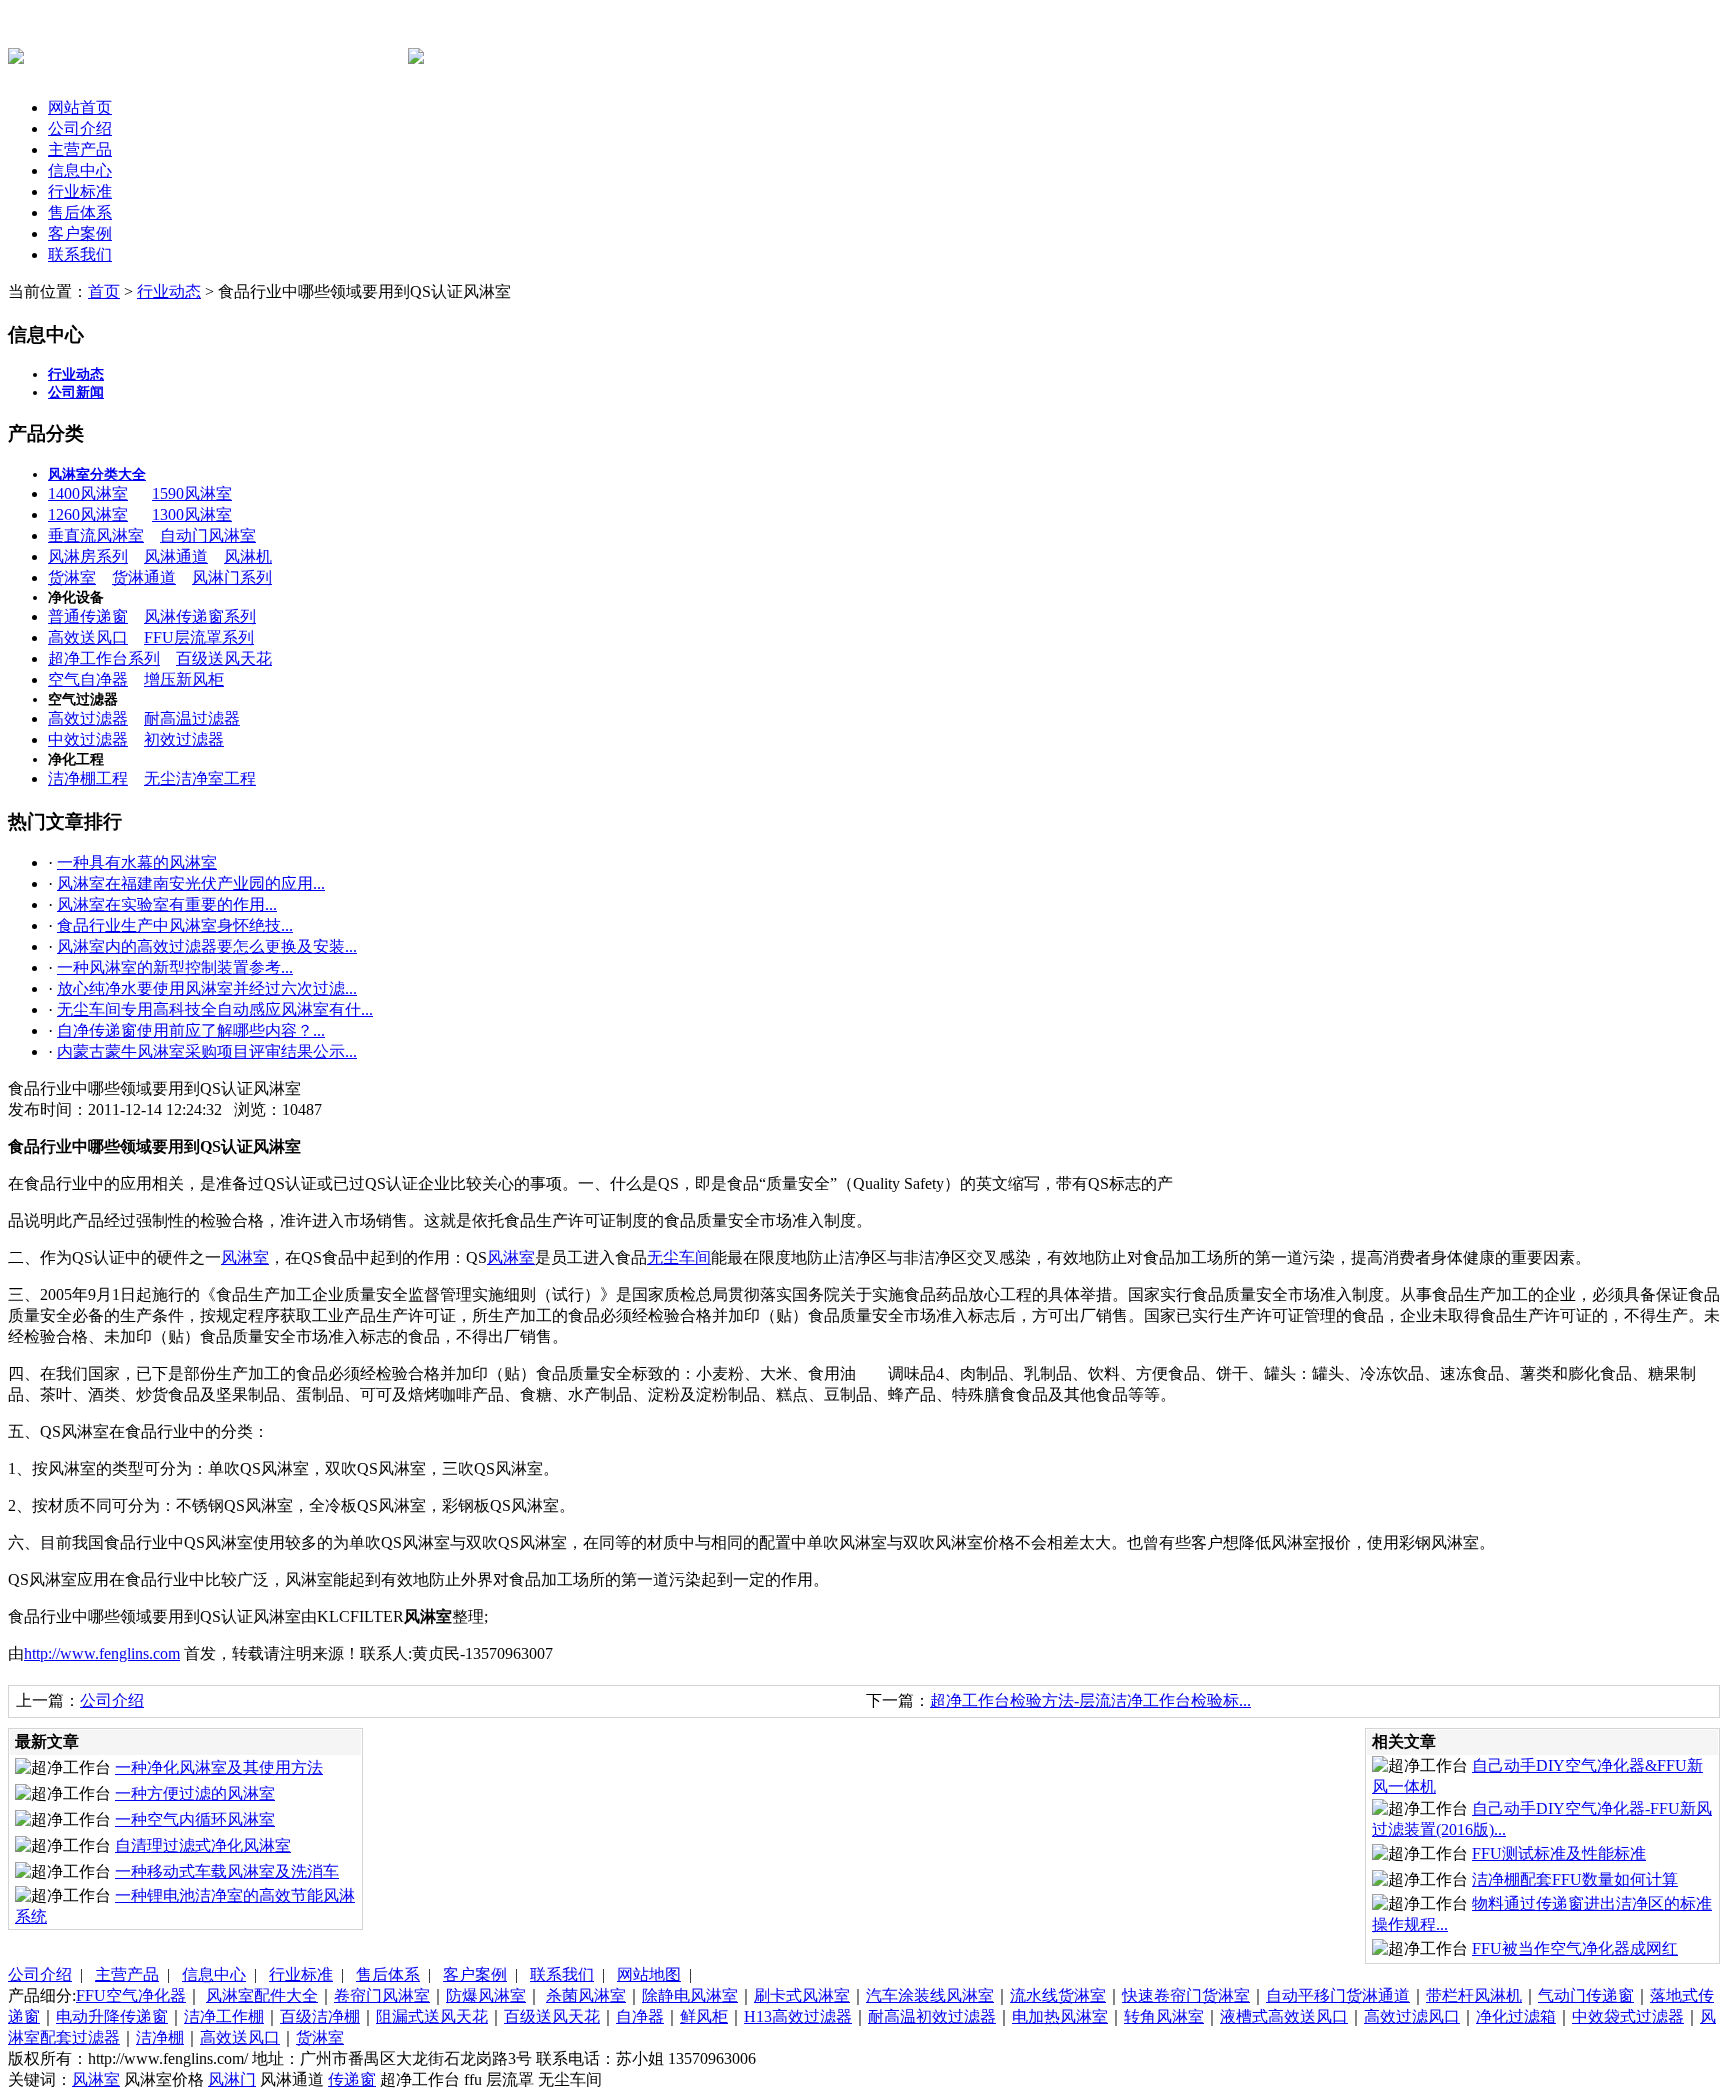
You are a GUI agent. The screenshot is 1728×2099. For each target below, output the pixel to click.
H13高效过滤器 (798, 2016)
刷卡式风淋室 (802, 1995)
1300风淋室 (192, 514)
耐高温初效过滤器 (932, 2016)
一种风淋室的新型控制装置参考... (175, 967)
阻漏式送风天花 (432, 2016)
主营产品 (80, 149)
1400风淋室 (88, 493)
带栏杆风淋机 (1474, 1995)
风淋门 (232, 2079)
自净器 (640, 2016)
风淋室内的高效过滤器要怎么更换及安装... (207, 946)
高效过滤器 (88, 718)
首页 (104, 291)
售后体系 (80, 212)
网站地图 (649, 1974)
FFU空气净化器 (131, 1995)
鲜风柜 (704, 2016)
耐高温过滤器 (192, 718)
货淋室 (72, 577)
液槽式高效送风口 (1284, 2016)
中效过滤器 (88, 739)
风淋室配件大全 (262, 1995)
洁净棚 (160, 2037)
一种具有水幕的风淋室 (137, 862)
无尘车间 (679, 1257)
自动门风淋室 (208, 535)
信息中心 (80, 170)
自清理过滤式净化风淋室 (203, 1845)
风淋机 (248, 556)
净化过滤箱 (1516, 2016)
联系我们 (80, 254)
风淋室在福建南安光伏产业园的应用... (191, 883)
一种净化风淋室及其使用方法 (219, 1767)
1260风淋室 (88, 514)
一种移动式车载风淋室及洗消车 (227, 1871)
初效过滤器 (184, 739)
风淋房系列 (88, 556)
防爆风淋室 (486, 1995)
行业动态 (169, 291)
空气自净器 (88, 679)
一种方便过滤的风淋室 (195, 1793)
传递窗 (352, 2079)
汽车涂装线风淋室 (930, 1995)
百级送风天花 (224, 658)
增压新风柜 (184, 679)
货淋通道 (144, 577)
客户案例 (80, 233)
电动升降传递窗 (112, 2016)
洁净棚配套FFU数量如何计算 (1575, 1879)
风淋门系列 (232, 577)
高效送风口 (88, 637)
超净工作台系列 (104, 658)
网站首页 (80, 107)
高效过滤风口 (1412, 2016)
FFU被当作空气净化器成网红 (1575, 1948)
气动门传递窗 (1586, 1995)
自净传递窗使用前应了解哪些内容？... (191, 1030)
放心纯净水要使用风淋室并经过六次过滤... (207, 988)
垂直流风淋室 (96, 535)
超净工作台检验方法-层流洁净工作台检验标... (1090, 1700)
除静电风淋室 (690, 1995)
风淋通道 (176, 556)
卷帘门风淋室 (382, 1995)
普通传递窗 (88, 616)
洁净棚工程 (88, 778)
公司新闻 (76, 392)
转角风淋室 (1164, 2016)
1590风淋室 (192, 493)
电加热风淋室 (1060, 2016)
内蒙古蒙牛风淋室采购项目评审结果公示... (207, 1051)
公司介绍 (80, 128)
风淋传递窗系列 (200, 616)
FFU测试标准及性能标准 (1559, 1853)
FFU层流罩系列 (199, 637)
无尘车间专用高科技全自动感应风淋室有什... (215, 1009)
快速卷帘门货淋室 (1186, 1995)
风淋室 (245, 1257)
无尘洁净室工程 (200, 778)
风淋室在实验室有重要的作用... (167, 904)
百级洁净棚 (320, 2016)
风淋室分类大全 (97, 474)
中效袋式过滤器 (1628, 2016)
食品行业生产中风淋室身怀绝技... (175, 925)
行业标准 (80, 191)
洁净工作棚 (224, 2016)
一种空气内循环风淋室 (195, 1819)
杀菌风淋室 (586, 1995)
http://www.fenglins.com (102, 1653)
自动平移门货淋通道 (1338, 1995)
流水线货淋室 (1058, 1995)
